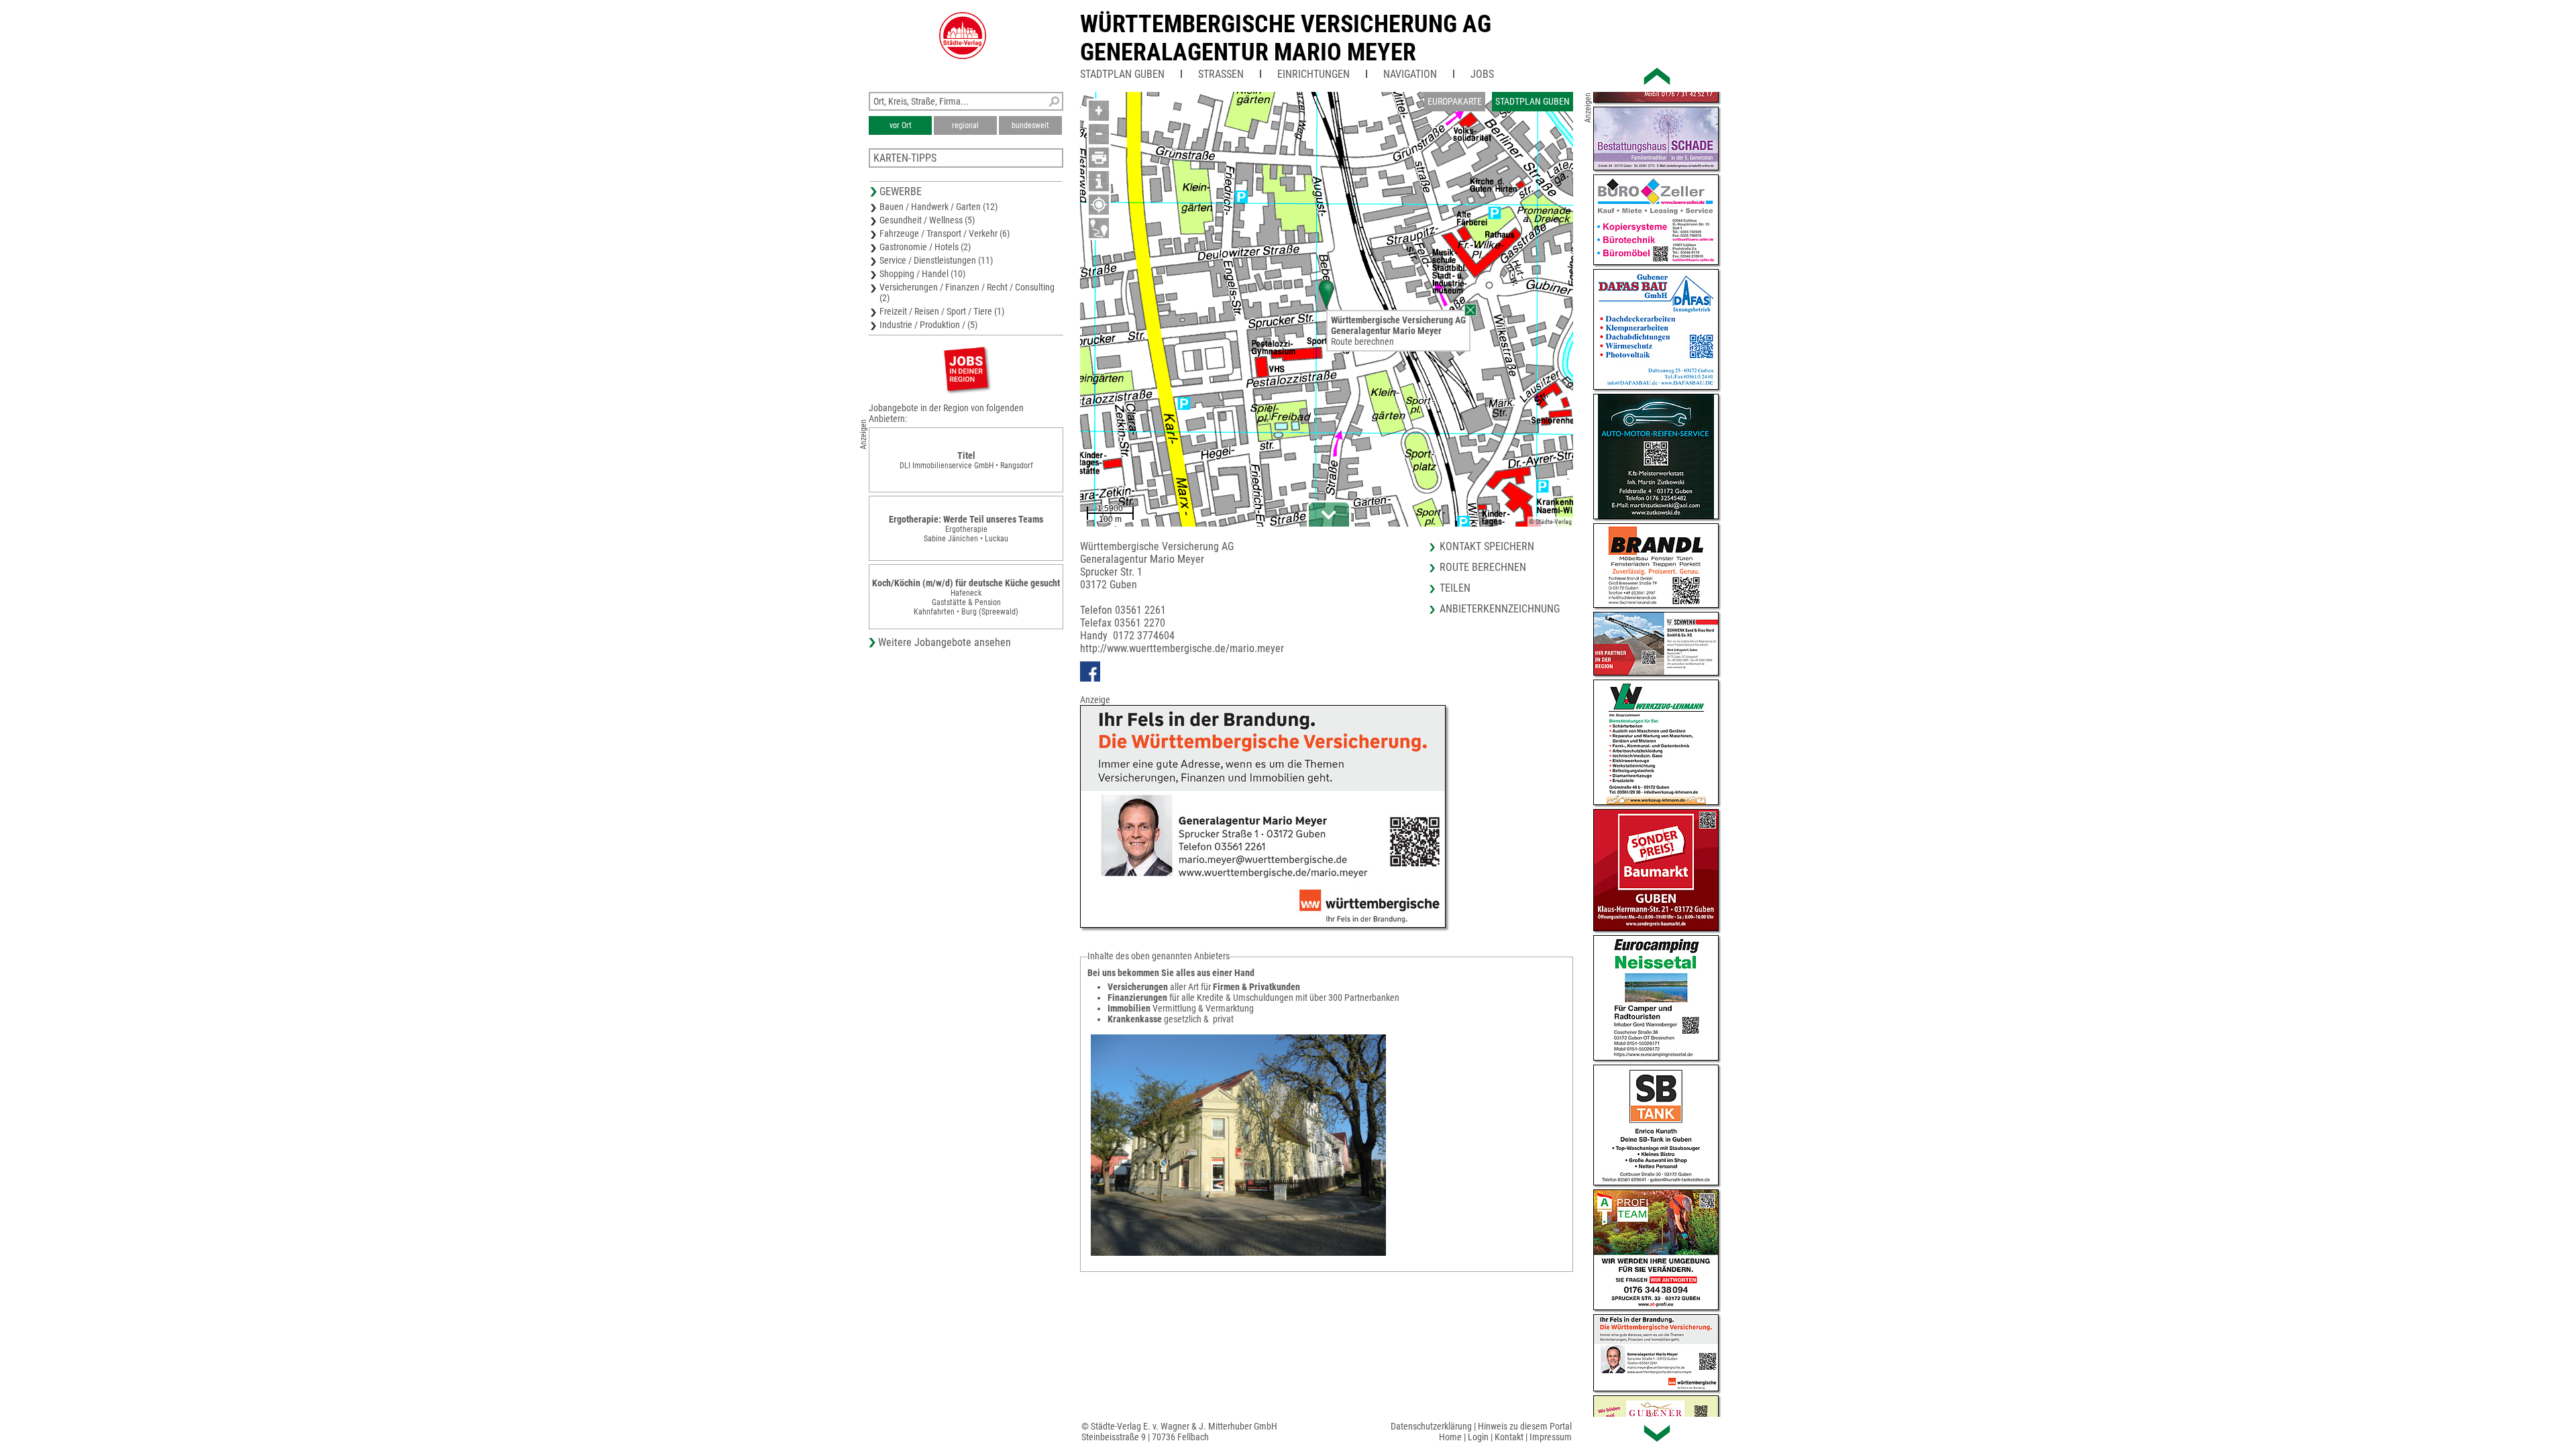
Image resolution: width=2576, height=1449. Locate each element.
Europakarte (1455, 101)
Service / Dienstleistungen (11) (936, 260)
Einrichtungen (1313, 74)
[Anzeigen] (966, 369)
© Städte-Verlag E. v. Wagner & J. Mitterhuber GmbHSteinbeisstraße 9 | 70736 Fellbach (1179, 1432)
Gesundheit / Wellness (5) (927, 220)
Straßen (1221, 74)
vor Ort (901, 125)
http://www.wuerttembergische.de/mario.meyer (1182, 648)
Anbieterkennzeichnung (1500, 609)
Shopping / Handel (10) (922, 274)
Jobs (1482, 74)
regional (965, 125)
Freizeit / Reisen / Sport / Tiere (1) (942, 311)
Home (1450, 1437)
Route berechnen (1362, 341)
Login (1478, 1437)
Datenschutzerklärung (1431, 1426)
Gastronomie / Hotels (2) (925, 247)
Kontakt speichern (1487, 546)
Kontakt (1509, 1437)
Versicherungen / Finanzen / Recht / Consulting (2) (967, 292)
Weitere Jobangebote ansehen (945, 642)
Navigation (1410, 74)
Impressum (1551, 1437)
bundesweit (1030, 125)
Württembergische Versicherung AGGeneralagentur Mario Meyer (1286, 38)
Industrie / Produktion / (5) (928, 325)
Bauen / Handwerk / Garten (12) (938, 207)
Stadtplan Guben (1122, 74)
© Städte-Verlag (1550, 522)
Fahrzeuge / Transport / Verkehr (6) (945, 233)
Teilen (1455, 588)
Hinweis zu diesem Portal (1525, 1426)
